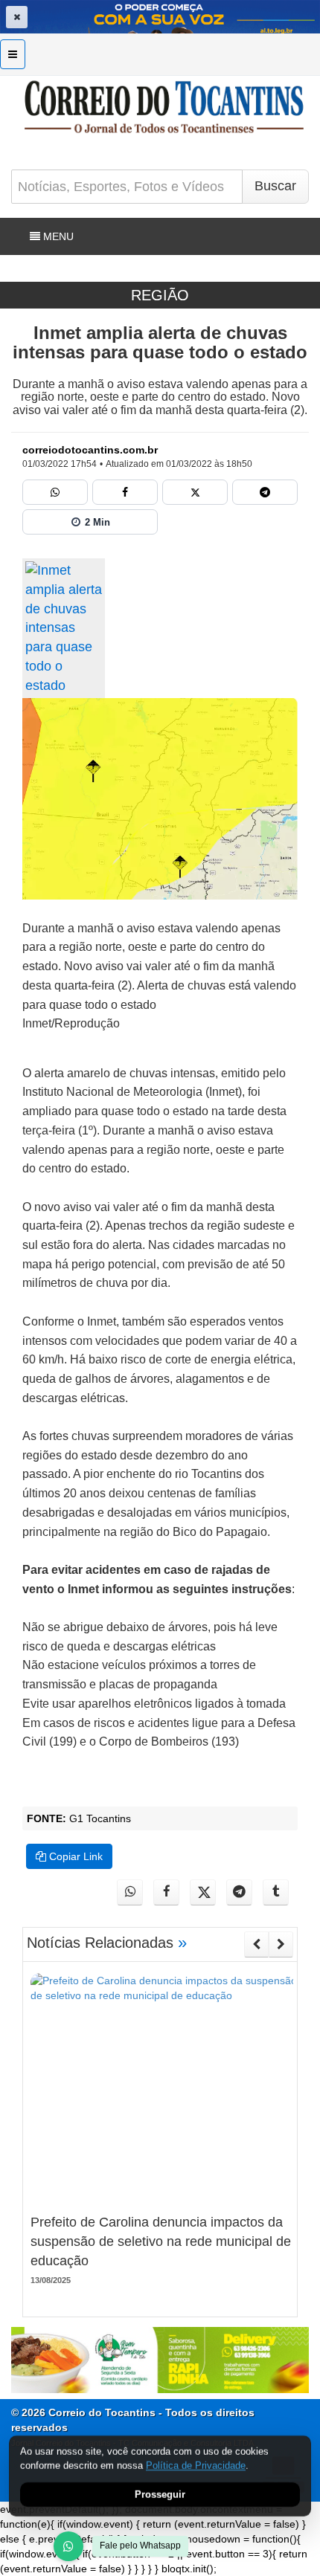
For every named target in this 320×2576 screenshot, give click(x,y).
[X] (195, 492)
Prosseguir (160, 2495)
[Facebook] (125, 492)
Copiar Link (74, 1856)
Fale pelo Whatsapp (140, 2546)
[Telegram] (265, 492)
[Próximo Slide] (281, 1944)
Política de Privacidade (196, 2466)
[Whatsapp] (55, 492)
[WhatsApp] (68, 2546)
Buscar (275, 186)
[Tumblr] (276, 1892)
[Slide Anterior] (256, 1944)
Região (160, 295)
